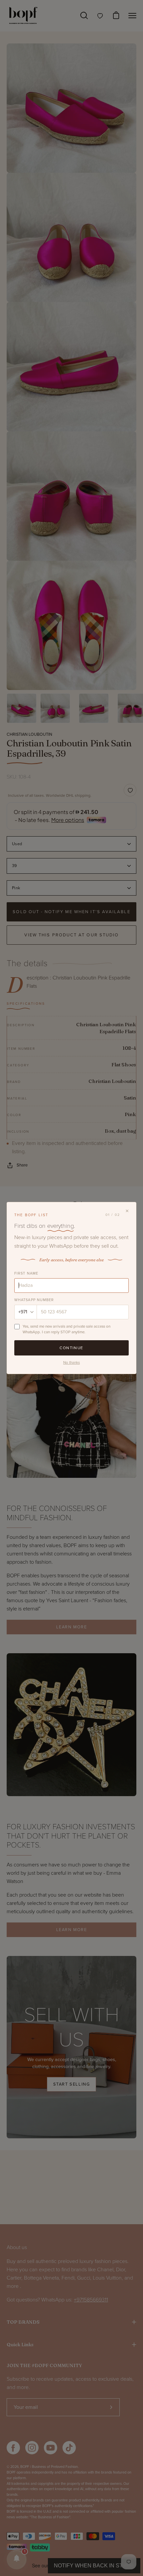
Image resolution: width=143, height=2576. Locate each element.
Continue (71, 1348)
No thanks (71, 1362)
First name (26, 1273)
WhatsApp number (34, 1300)
